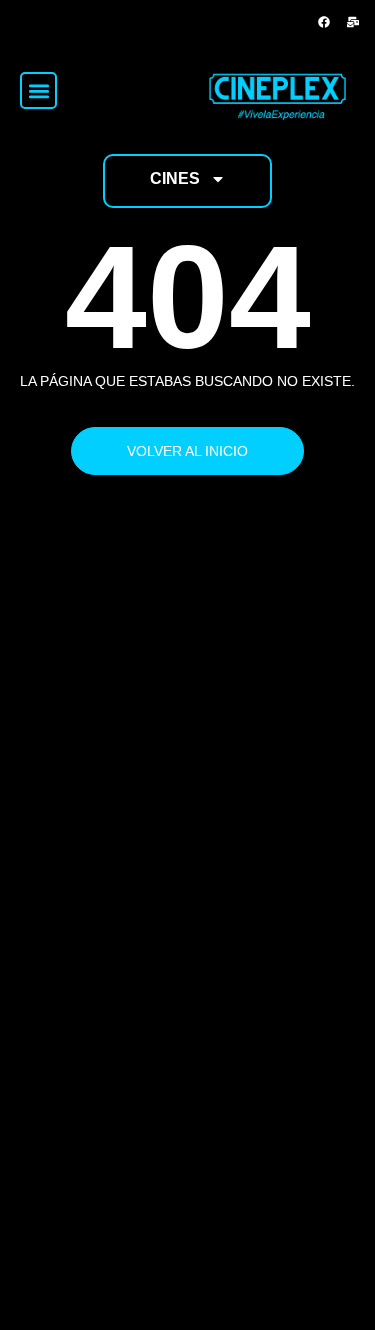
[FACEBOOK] (324, 22)
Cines (175, 178)
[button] (38, 90)
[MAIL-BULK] (353, 22)
